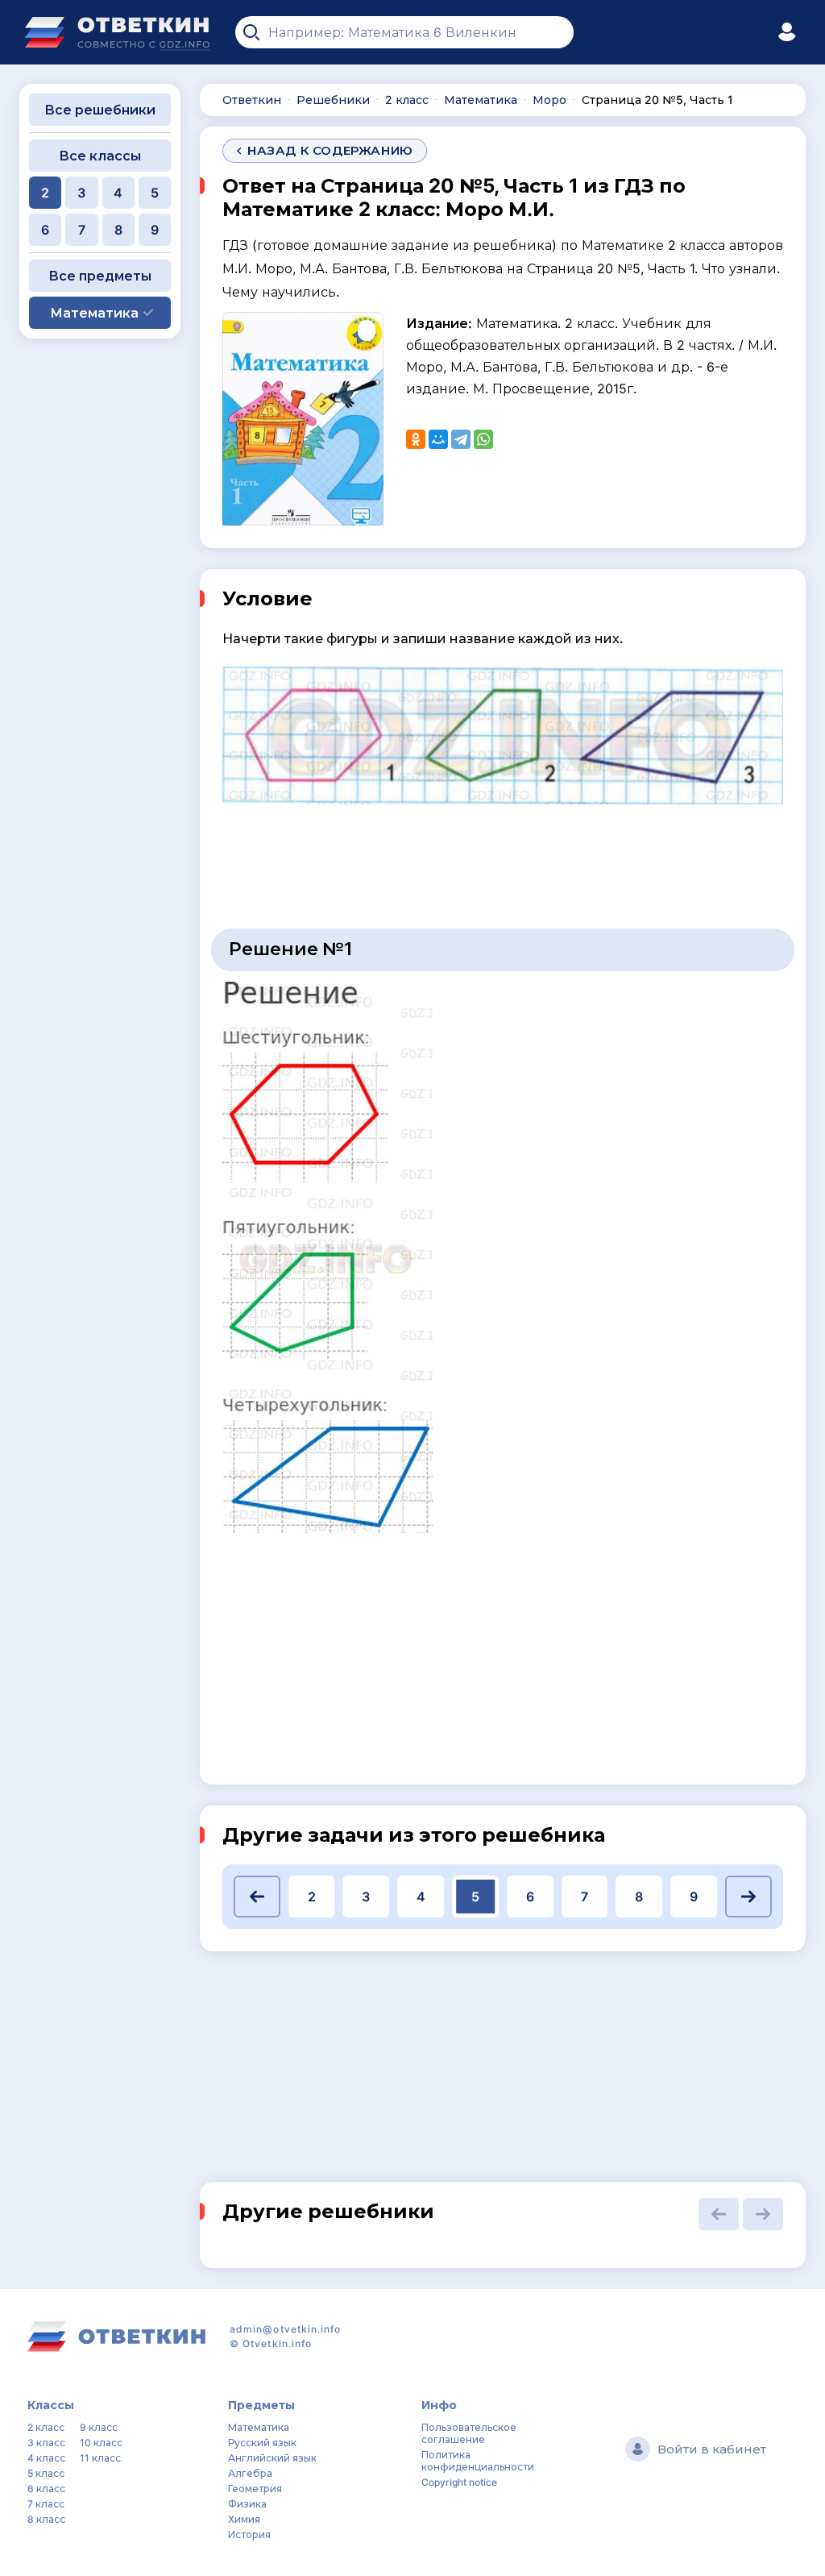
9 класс (99, 2427)
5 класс (46, 2473)
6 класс (46, 2489)
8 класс (46, 2519)
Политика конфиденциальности (478, 2461)
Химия (244, 2519)
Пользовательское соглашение (469, 2433)
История (249, 2534)
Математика (259, 2427)
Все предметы (100, 276)
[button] (257, 1897)
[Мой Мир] (438, 439)
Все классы (100, 156)
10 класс (101, 2443)
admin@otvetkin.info (286, 2329)
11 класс (100, 2458)
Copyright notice (459, 2482)
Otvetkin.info (277, 2343)
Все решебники (100, 110)
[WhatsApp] (483, 439)
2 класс (46, 2427)
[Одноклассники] (416, 439)
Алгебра (250, 2473)
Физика (247, 2504)
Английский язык (272, 2458)
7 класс (46, 2504)
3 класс (46, 2443)
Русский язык (262, 2443)
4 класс (46, 2458)
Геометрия (255, 2489)
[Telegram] (461, 439)
